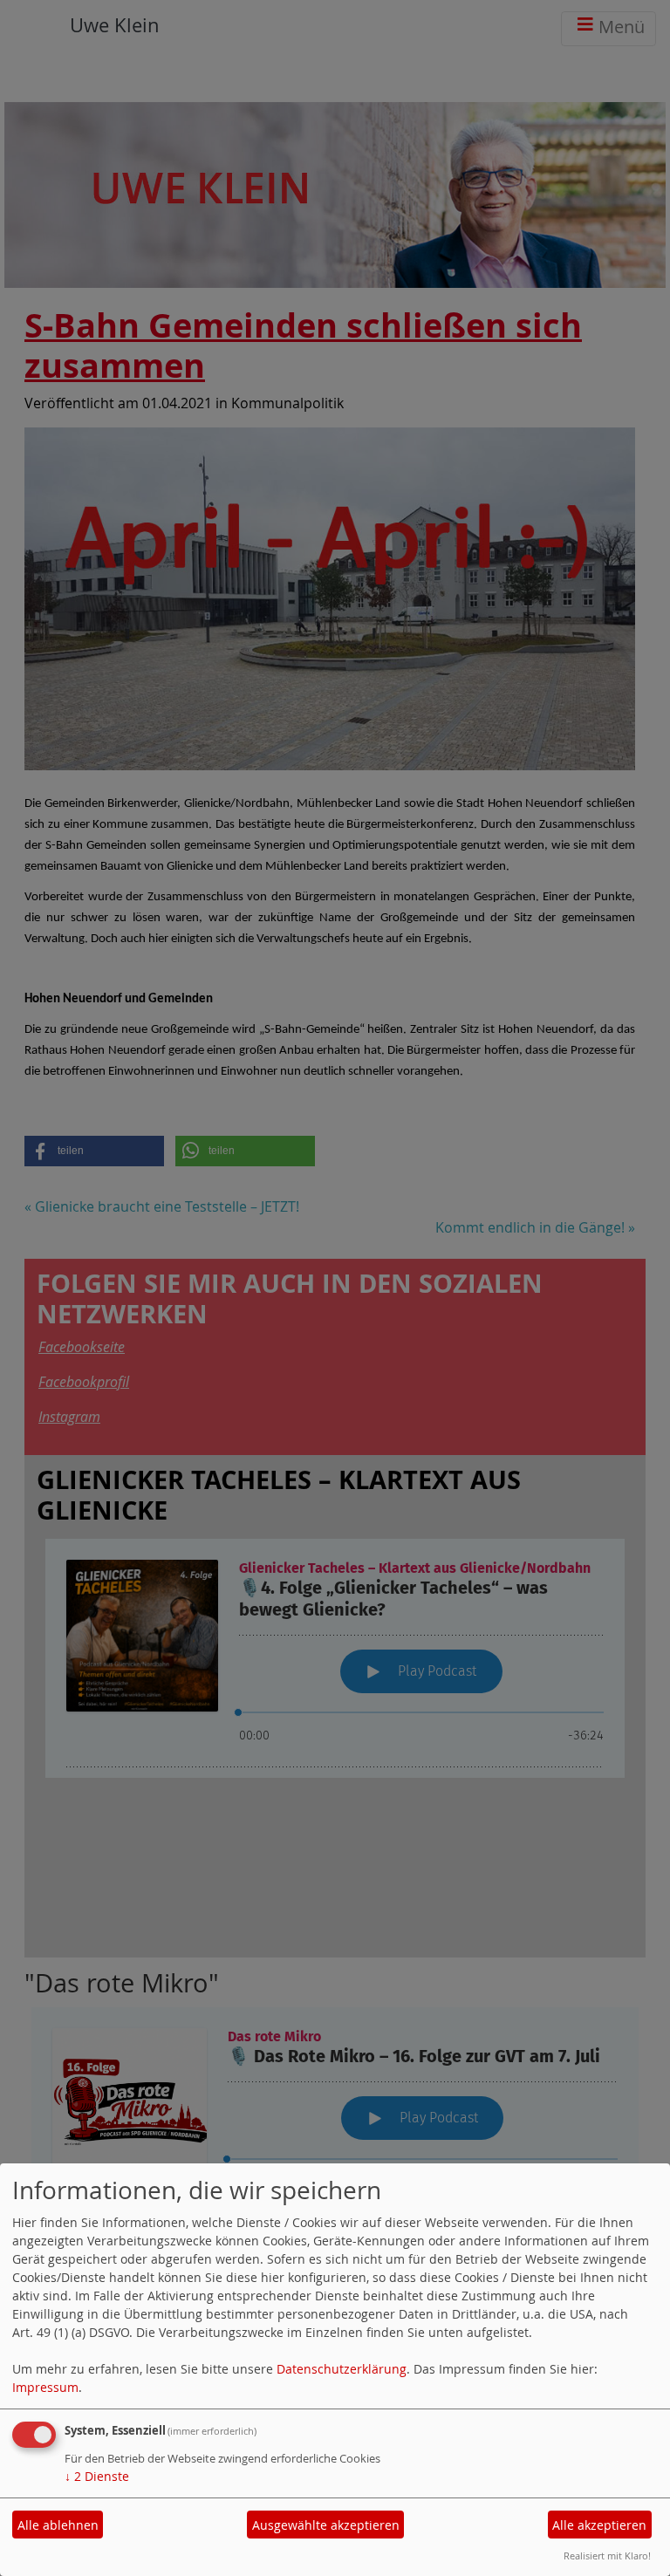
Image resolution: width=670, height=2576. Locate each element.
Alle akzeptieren (599, 2525)
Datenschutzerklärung (342, 2369)
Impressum (45, 2387)
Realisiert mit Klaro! (607, 2556)
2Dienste (97, 2476)
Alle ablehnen (58, 2525)
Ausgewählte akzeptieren (326, 2525)
